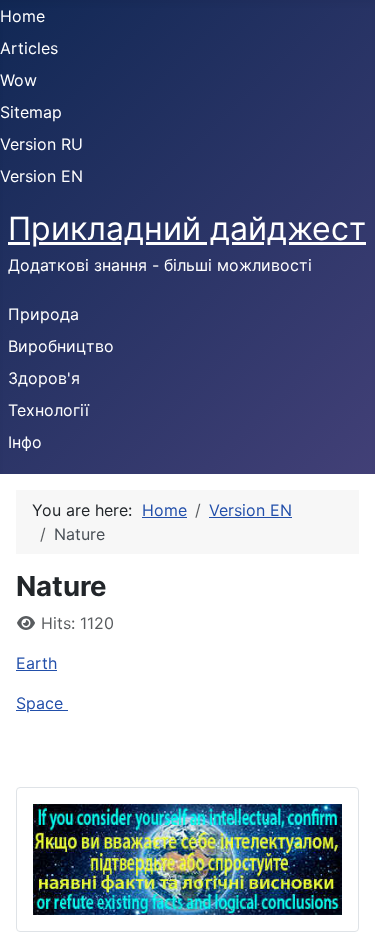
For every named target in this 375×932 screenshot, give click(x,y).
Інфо (25, 442)
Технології (48, 410)
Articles (29, 48)
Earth (36, 663)
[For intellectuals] (187, 858)
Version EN (41, 176)
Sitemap (31, 112)
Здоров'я (44, 378)
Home (22, 16)
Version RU (41, 144)
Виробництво (61, 346)
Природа (43, 314)
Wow (18, 80)
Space (42, 703)
